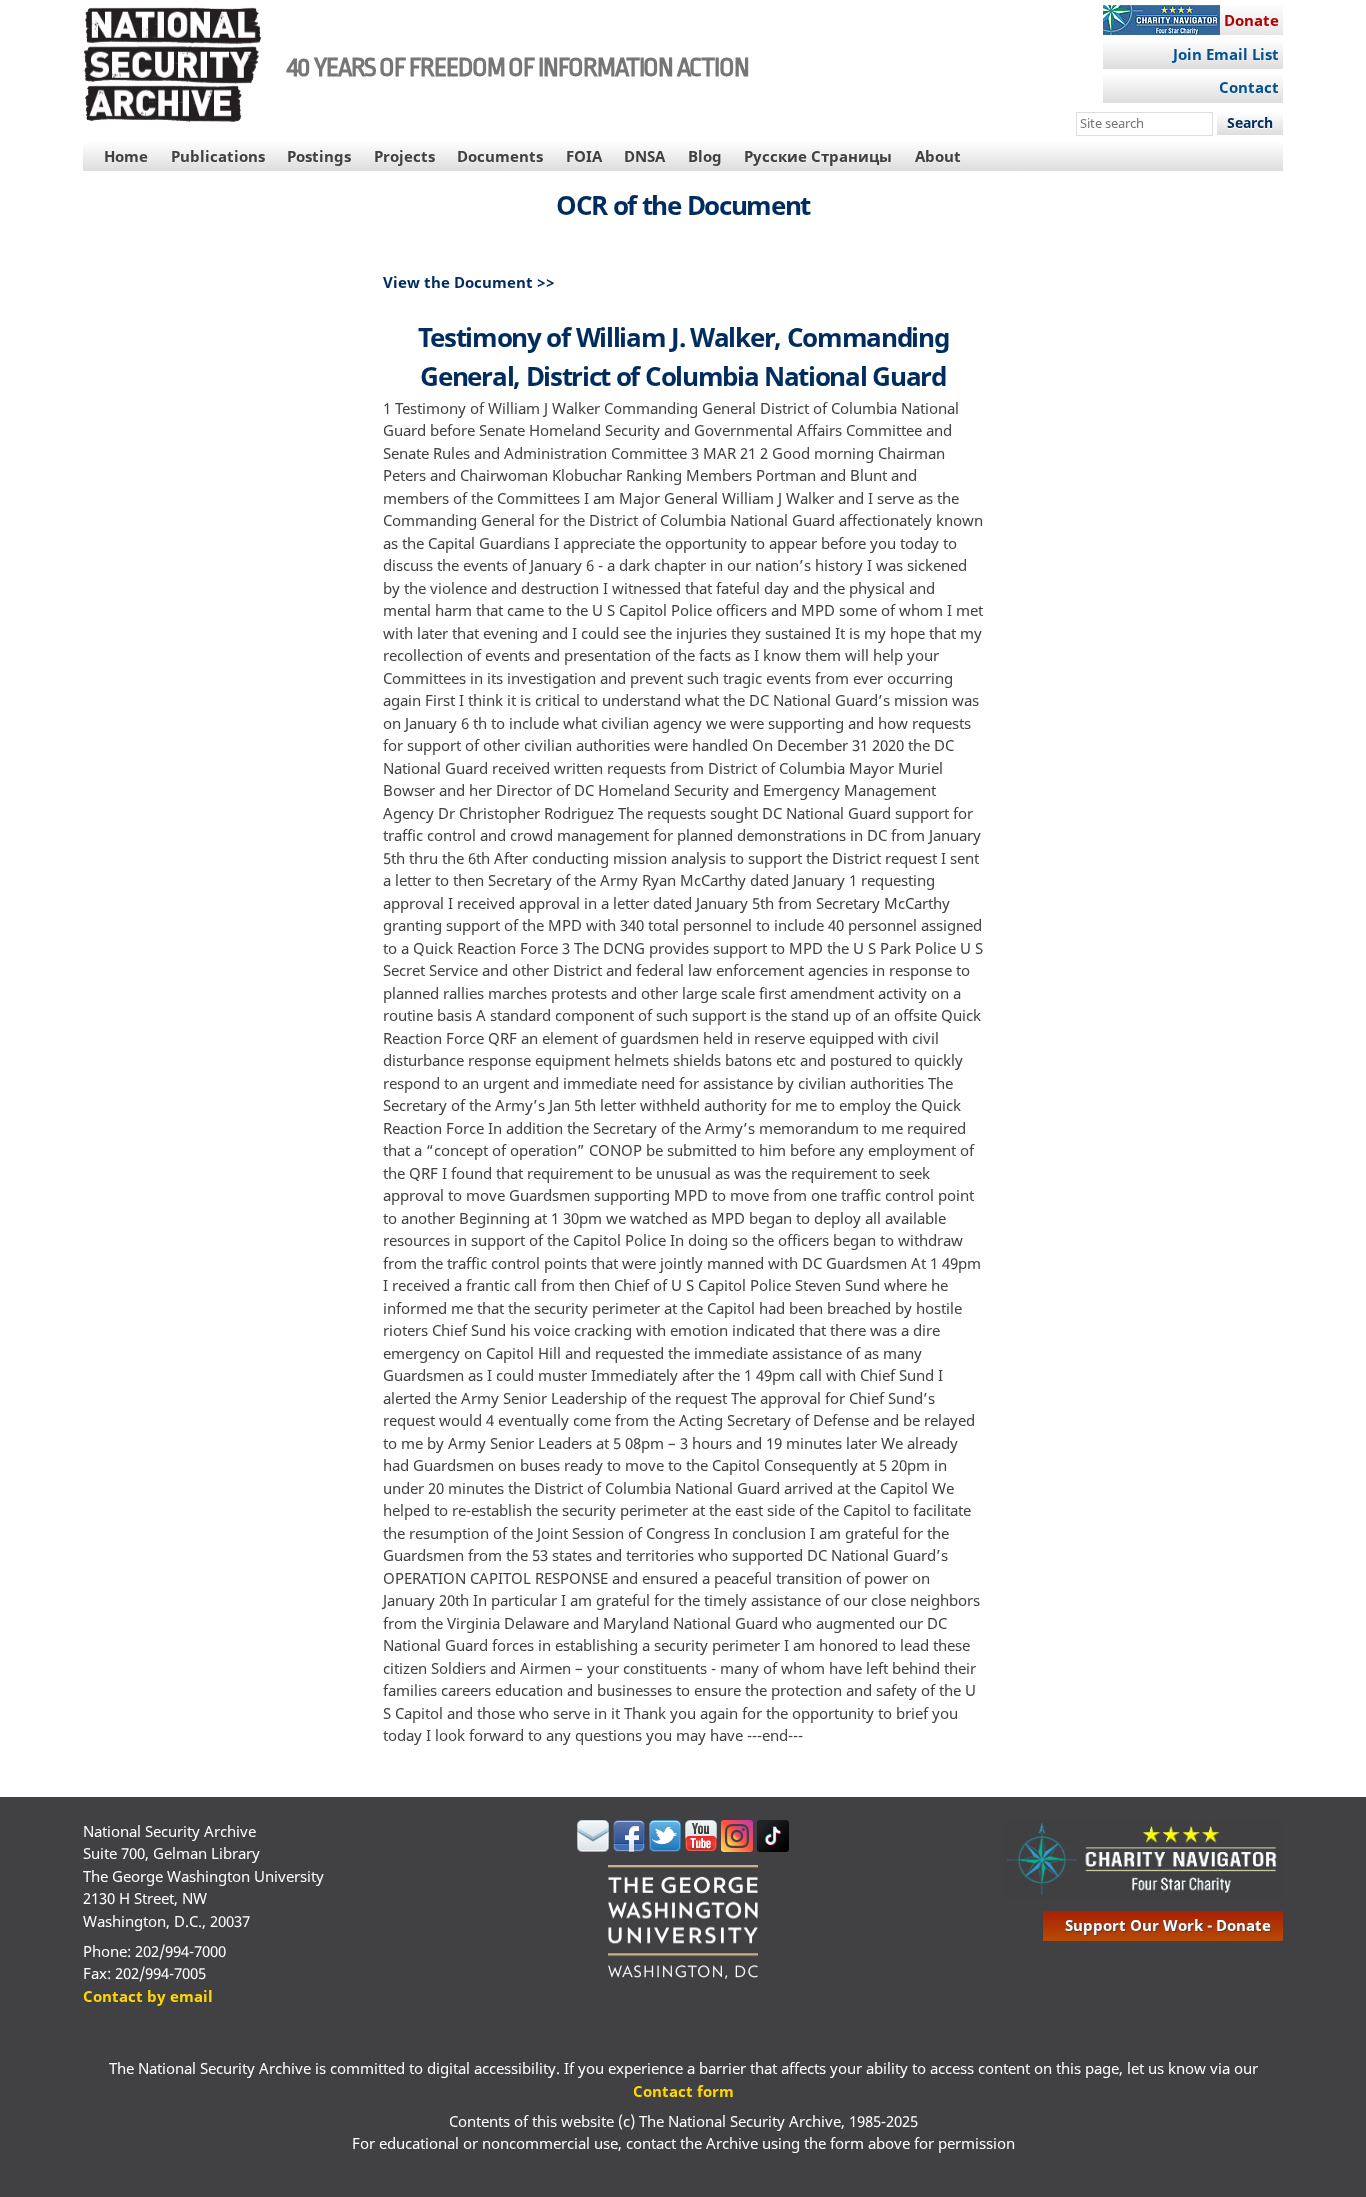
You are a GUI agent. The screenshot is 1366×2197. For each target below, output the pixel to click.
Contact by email (148, 1996)
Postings (319, 156)
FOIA (584, 156)
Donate (1251, 20)
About (938, 156)
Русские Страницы (818, 156)
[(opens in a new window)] (593, 1846)
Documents (500, 156)
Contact (1249, 87)
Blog (705, 156)
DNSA (644, 156)
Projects (404, 156)
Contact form (683, 2091)
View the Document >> (469, 282)
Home (126, 156)
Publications (218, 156)
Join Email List (1226, 54)
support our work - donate (1168, 1925)
